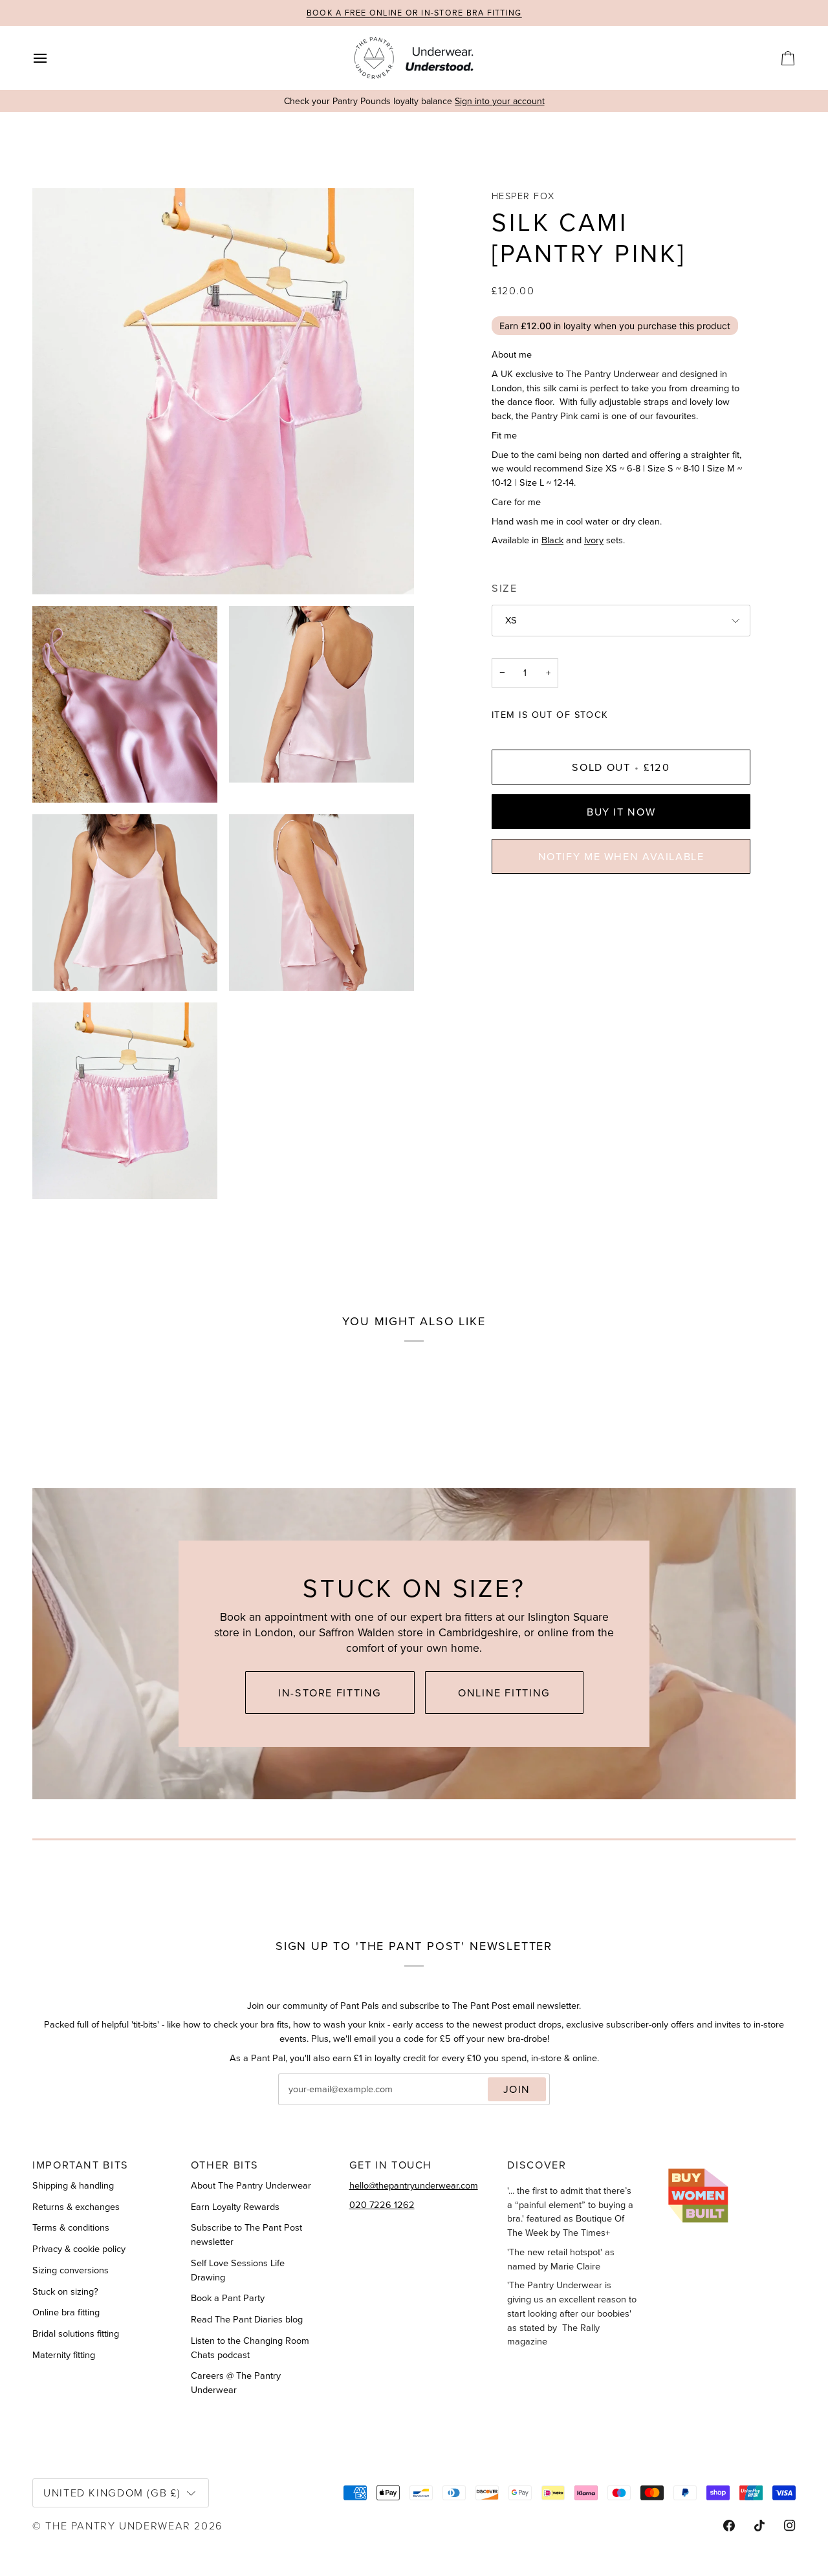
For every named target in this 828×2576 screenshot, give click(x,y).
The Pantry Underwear (118, 2525)
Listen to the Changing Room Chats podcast (250, 2348)
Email (301, 2103)
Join (517, 2089)
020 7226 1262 (382, 2205)
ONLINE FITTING (504, 1693)
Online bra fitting (66, 2312)
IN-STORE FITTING (330, 1693)
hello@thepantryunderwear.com (414, 2185)
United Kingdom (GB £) (112, 2492)
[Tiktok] (759, 2526)
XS (511, 621)
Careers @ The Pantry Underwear (236, 2383)
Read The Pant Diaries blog (247, 2319)
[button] (731, 2160)
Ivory (594, 540)
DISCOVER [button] (537, 2165)
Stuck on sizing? (65, 2291)
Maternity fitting (64, 2355)
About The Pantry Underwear (251, 2185)
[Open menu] (52, 58)
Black (552, 540)
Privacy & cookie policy (79, 2249)
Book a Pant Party (228, 2298)
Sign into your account (500, 101)
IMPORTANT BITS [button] (81, 2165)
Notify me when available (621, 856)
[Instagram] (790, 2526)
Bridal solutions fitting (76, 2333)
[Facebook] (729, 2526)
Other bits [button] (225, 2165)
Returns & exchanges (76, 2207)
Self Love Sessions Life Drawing (238, 2270)
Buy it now (621, 812)
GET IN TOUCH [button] (391, 2165)
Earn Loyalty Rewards (235, 2207)
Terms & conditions (71, 2227)
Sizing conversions (71, 2270)
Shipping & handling (73, 2185)
